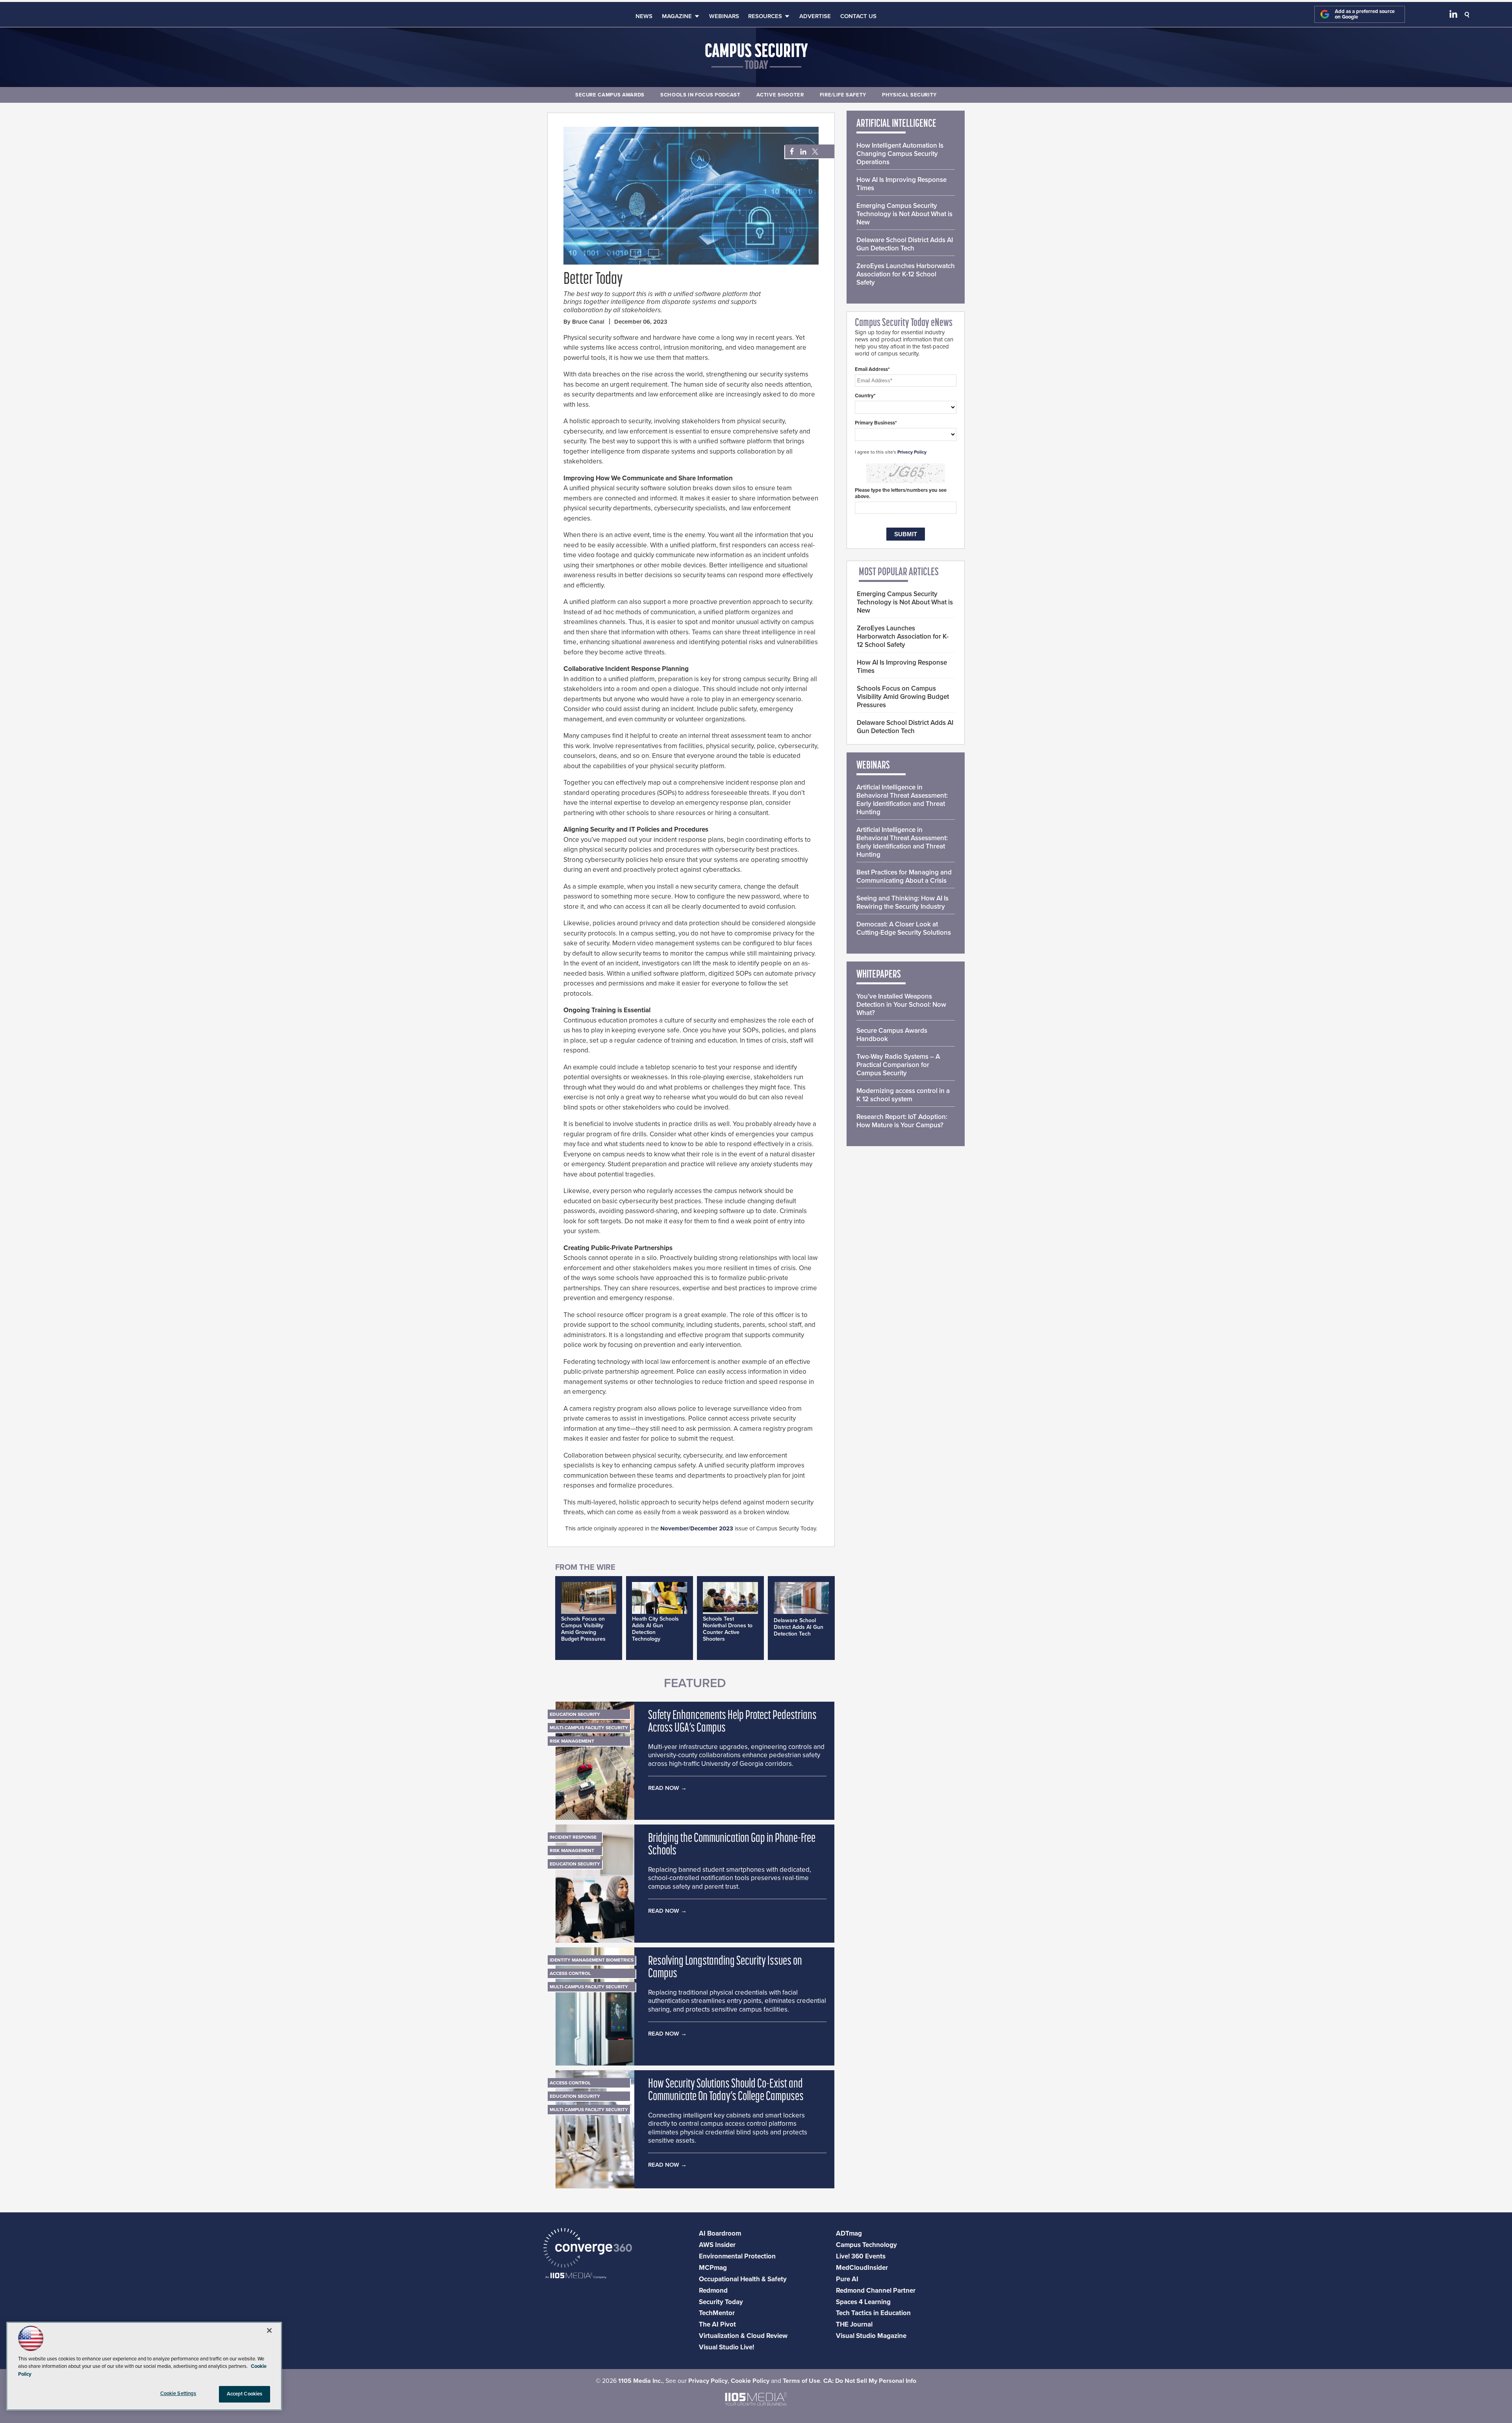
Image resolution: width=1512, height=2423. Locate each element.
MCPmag (713, 2268)
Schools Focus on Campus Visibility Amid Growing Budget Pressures (583, 1629)
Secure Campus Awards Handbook (892, 1035)
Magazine (677, 16)
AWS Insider (717, 2245)
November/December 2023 (697, 1528)
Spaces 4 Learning (863, 2302)
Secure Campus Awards (610, 95)
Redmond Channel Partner (876, 2291)
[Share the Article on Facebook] (790, 152)
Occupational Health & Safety (743, 2279)
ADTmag (849, 2233)
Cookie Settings (178, 2393)
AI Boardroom (720, 2233)
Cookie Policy (750, 2381)
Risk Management (572, 1741)
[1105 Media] (576, 2276)
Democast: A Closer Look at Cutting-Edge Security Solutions (904, 928)
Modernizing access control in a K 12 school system (903, 1095)
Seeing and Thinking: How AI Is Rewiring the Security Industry (902, 902)
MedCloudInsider (862, 2268)
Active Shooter (780, 95)
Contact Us (858, 16)
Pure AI (847, 2279)
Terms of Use (801, 2381)
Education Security (575, 1714)
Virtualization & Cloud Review (743, 2336)
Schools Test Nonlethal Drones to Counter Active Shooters (728, 1629)
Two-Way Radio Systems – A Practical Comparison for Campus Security (898, 1065)
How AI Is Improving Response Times (901, 184)
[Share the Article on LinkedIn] (802, 152)
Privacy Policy (912, 452)
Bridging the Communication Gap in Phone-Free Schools (732, 1845)
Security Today (721, 2302)
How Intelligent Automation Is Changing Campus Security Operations (900, 154)
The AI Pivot (717, 2324)
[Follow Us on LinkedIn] (1453, 16)
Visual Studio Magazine (871, 2336)
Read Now (664, 1788)
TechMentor (717, 2313)
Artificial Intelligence (896, 124)
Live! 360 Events (861, 2256)
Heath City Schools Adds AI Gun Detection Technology (655, 1629)
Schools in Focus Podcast (700, 95)
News (644, 16)
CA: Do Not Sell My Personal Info (870, 2381)
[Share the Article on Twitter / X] (814, 152)
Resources (765, 16)
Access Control (570, 1973)
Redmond (713, 2291)
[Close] (269, 2330)
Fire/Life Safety (843, 95)
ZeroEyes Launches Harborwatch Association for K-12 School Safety (906, 274)
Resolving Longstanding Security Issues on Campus (725, 1968)
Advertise (815, 16)
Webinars (724, 16)
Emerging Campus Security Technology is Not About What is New (904, 214)
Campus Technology (866, 2245)
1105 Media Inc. (640, 2381)
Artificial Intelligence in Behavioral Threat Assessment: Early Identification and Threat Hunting (902, 800)
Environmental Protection (737, 2256)
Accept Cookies (245, 2394)
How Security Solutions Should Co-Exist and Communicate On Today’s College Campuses (726, 2091)
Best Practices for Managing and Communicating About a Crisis (904, 876)
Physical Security (909, 95)
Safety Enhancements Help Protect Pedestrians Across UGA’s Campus (732, 1722)
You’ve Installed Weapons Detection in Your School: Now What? (901, 1005)
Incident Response (573, 1837)
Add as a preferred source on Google (1365, 14)
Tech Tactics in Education (873, 2313)
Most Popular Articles (899, 572)
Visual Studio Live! (726, 2347)
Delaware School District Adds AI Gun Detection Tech (799, 1627)
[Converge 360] (588, 2249)
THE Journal (854, 2324)
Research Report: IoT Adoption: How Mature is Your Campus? (902, 1121)
